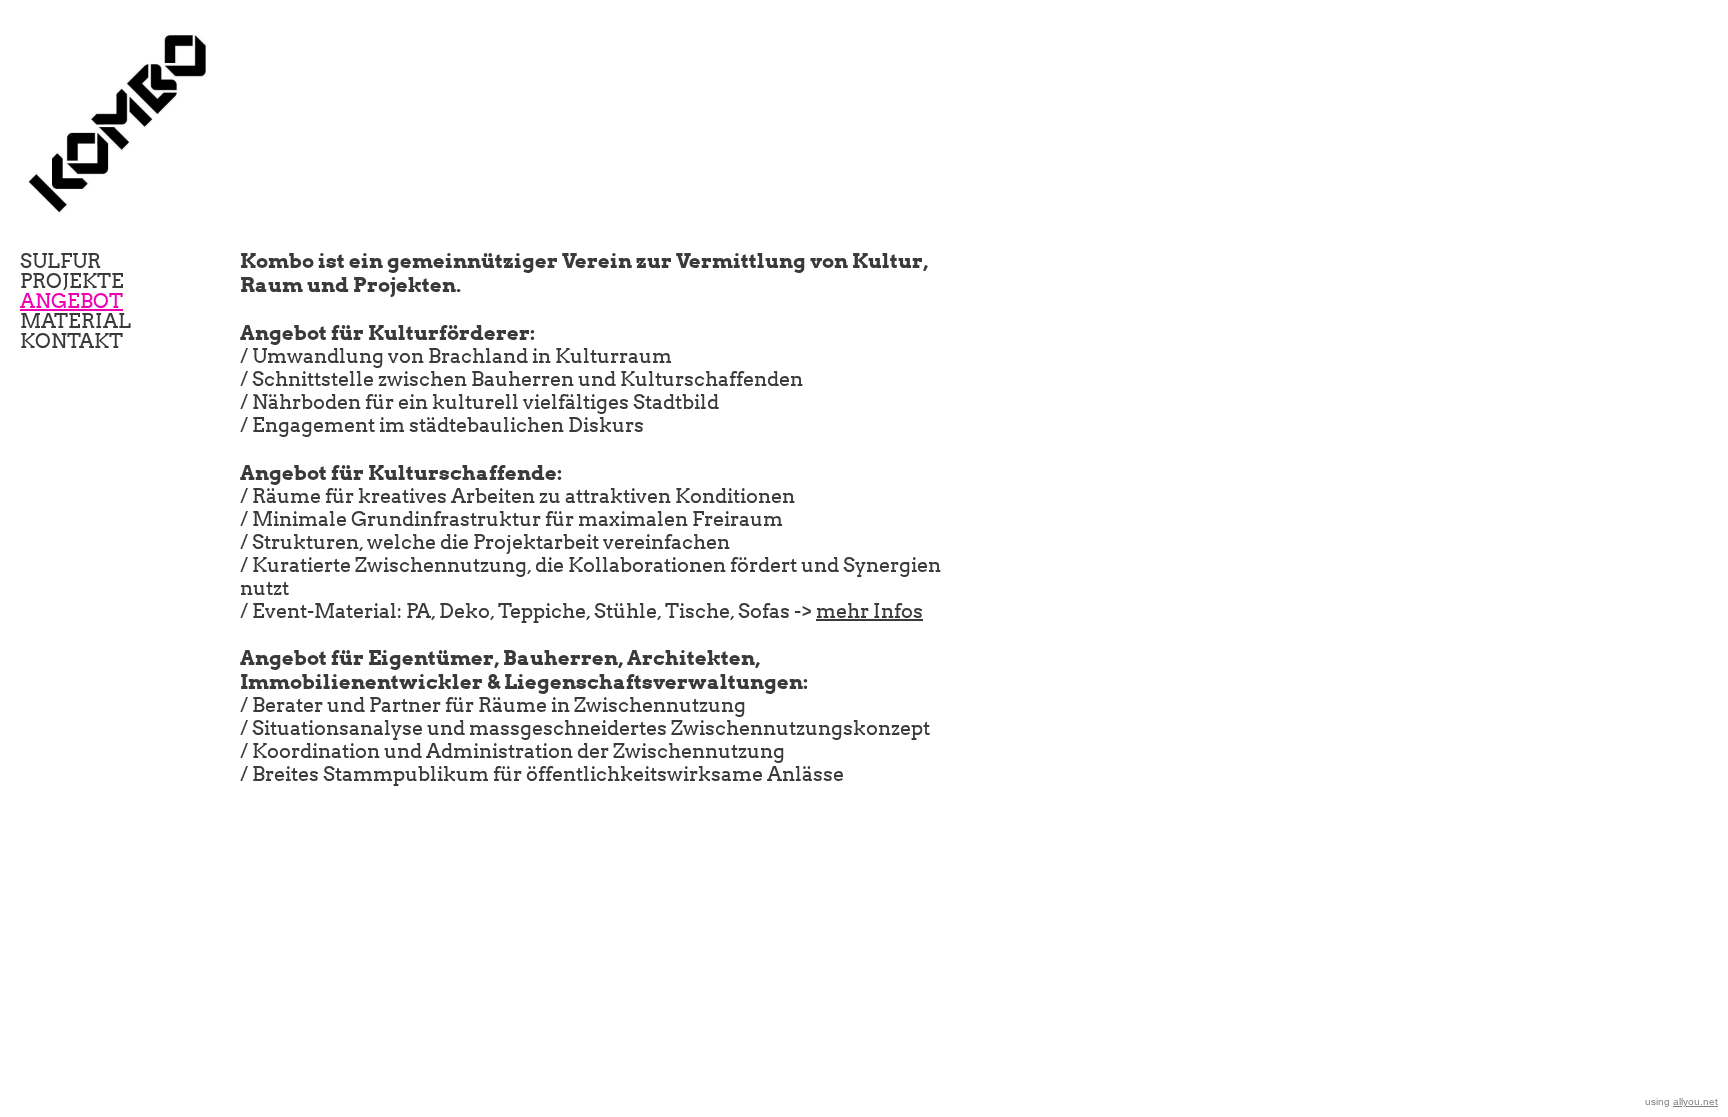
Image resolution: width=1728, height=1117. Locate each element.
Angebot (71, 301)
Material (75, 321)
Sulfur (60, 261)
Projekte (72, 281)
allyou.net (1695, 1101)
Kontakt (71, 341)
